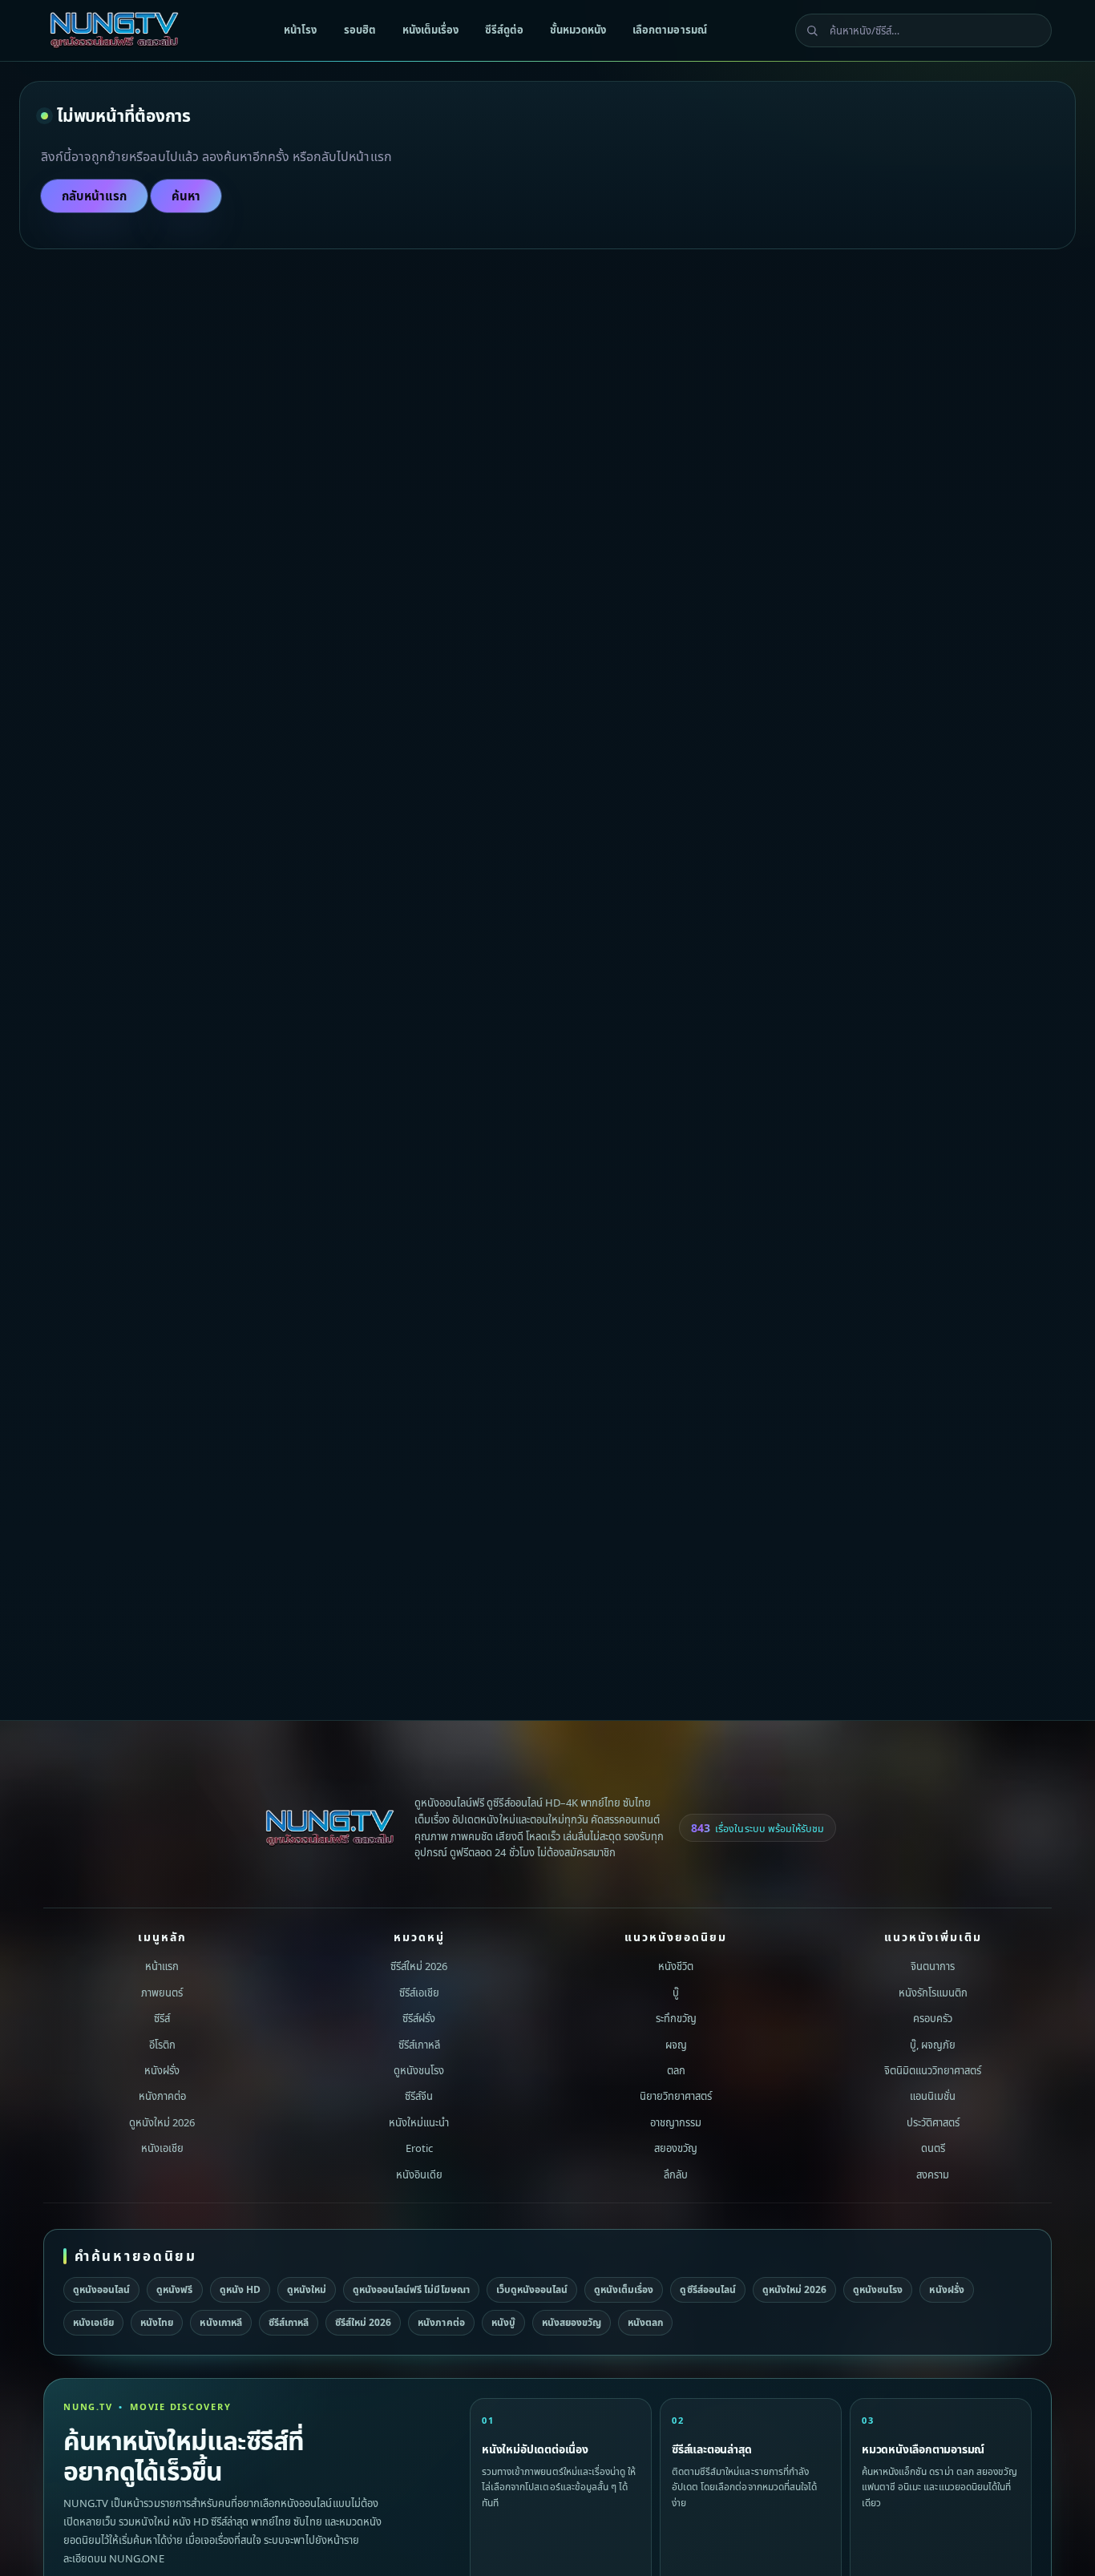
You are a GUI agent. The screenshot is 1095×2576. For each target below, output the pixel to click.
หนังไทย (157, 2322)
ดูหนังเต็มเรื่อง (624, 2289)
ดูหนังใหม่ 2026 (162, 2122)
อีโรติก (162, 2044)
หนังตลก (645, 2322)
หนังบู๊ (503, 2322)
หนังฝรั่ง (162, 2070)
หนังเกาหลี (220, 2322)
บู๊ (676, 1992)
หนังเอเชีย (162, 2148)
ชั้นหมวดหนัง (578, 30)
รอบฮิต (360, 30)
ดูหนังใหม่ (307, 2289)
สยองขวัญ (676, 2148)
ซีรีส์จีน (419, 2096)
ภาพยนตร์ (162, 1992)
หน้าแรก (162, 1966)
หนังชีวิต (676, 1966)
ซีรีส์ (162, 2018)
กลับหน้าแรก (94, 196)
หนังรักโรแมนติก (933, 1992)
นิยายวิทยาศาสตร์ (676, 2096)
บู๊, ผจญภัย (933, 2044)
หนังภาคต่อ (162, 2096)
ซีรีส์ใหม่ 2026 (419, 1966)
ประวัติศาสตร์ (933, 2122)
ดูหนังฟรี (174, 2289)
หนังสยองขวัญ (572, 2322)
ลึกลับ (676, 2174)
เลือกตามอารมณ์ (669, 30)
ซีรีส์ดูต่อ (504, 30)
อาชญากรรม (676, 2122)
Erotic (419, 2148)
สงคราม (933, 2174)
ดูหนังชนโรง (419, 2070)
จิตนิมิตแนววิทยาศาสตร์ (933, 2070)
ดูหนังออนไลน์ (101, 2289)
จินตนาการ (933, 1966)
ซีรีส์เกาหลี (419, 2044)
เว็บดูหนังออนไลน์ (532, 2289)
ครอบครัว (933, 2018)
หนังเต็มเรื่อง (430, 30)
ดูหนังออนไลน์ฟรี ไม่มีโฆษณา (411, 2289)
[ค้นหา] (812, 30)
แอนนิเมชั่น (933, 2096)
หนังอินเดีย (419, 2174)
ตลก (676, 2070)
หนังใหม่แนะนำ (419, 2122)
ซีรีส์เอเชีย (419, 1992)
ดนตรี (933, 2148)
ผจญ (676, 2044)
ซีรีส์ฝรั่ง (419, 2018)
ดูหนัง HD (240, 2289)
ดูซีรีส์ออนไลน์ (707, 2289)
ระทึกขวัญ (676, 2018)
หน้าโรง (300, 30)
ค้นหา (186, 196)
